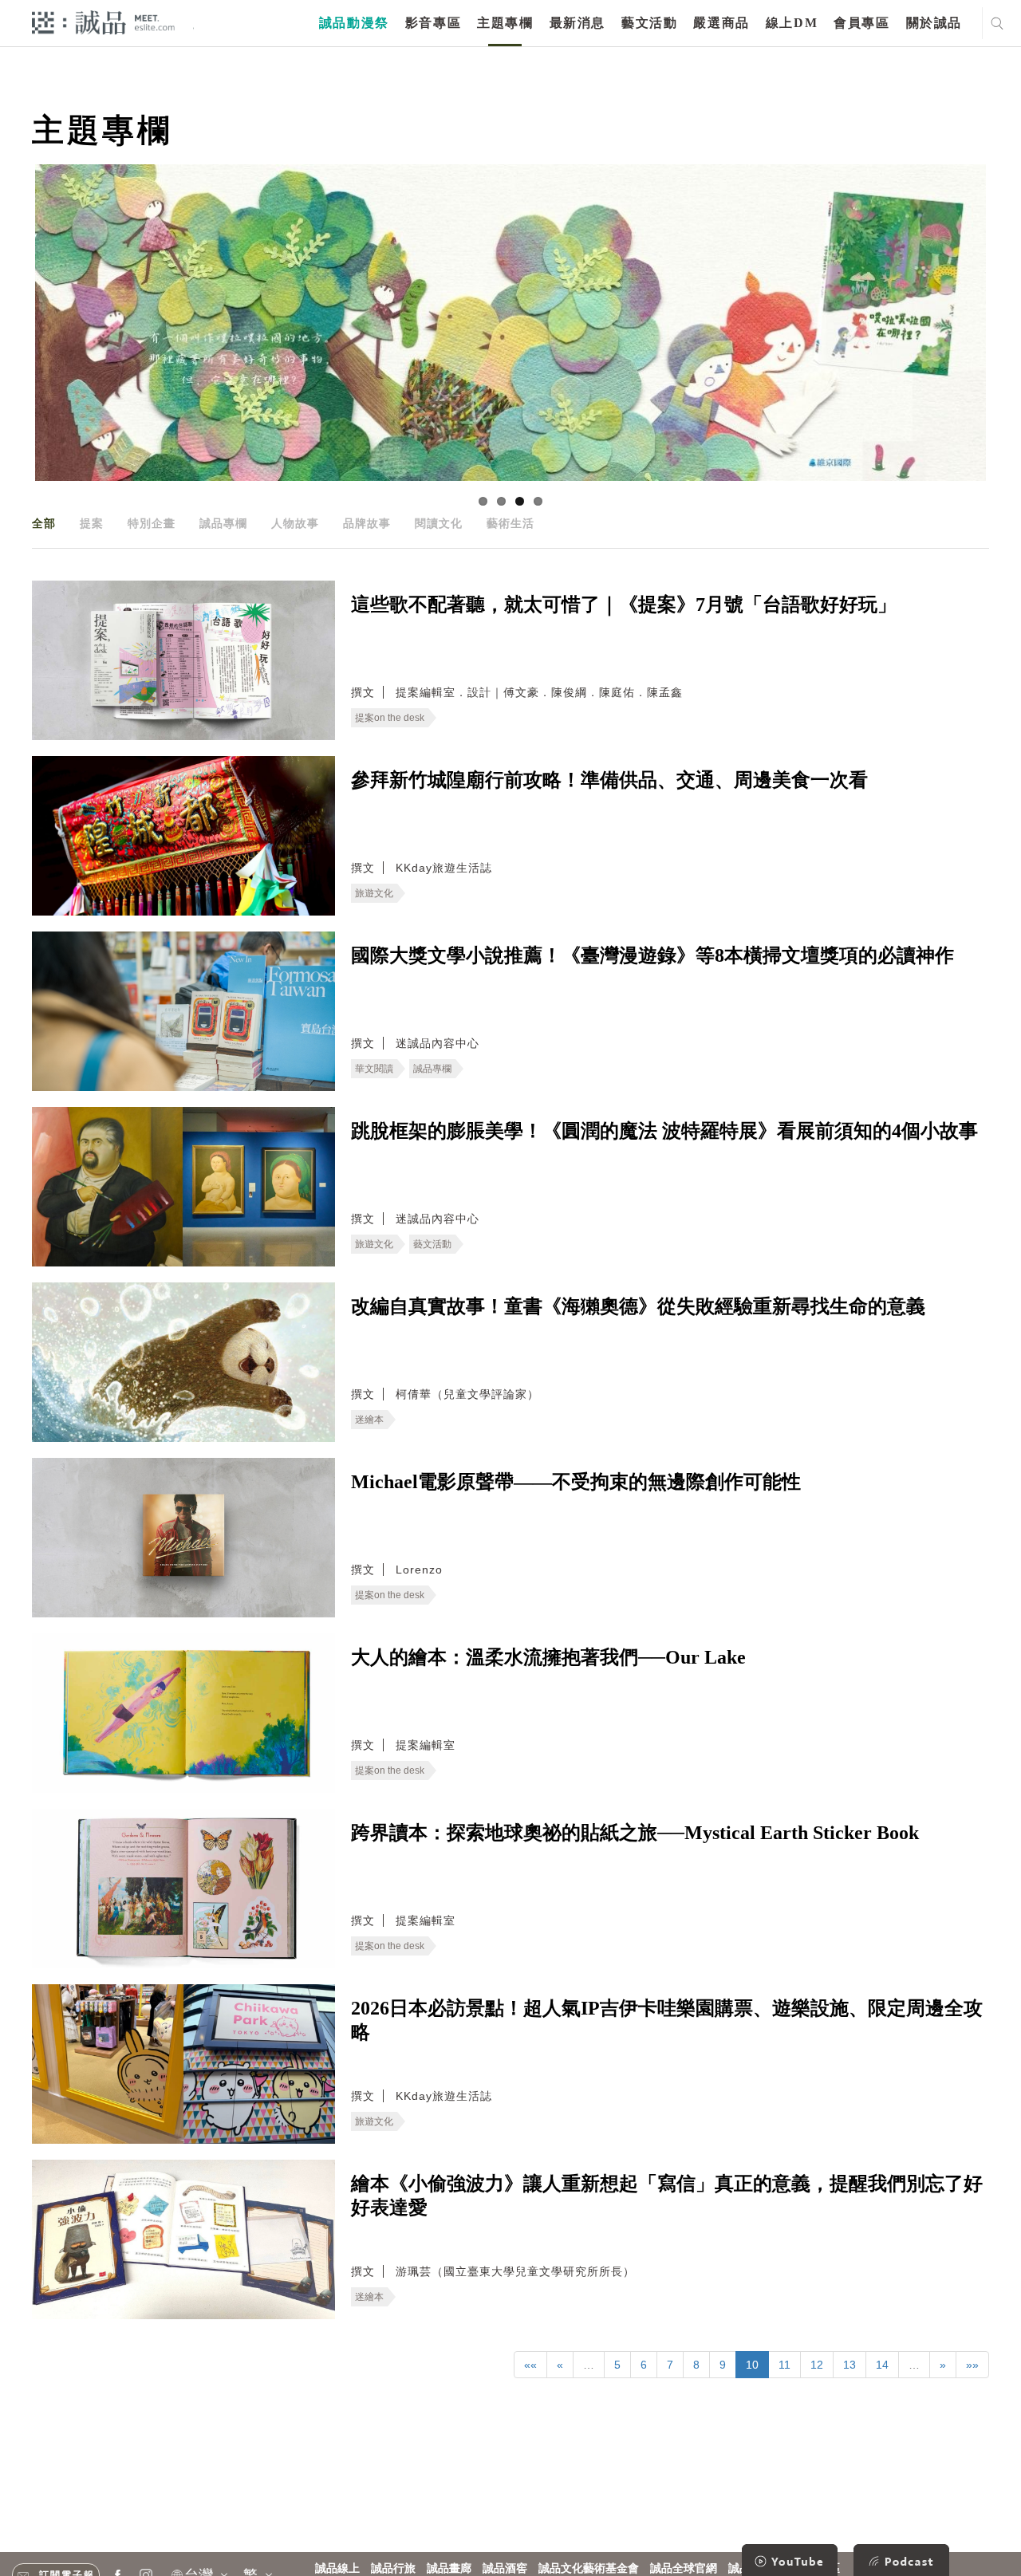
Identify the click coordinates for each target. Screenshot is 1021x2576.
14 (882, 2365)
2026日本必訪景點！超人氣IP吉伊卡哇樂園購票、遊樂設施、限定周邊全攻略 (667, 2020)
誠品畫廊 (449, 2568)
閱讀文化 (439, 523)
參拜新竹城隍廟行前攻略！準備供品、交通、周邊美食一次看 (609, 780)
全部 (44, 523)
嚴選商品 (721, 23)
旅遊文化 (374, 893)
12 (817, 2365)
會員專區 (861, 23)
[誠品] (103, 22)
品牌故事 (367, 523)
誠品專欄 (223, 523)
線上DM (792, 23)
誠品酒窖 (505, 2568)
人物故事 (295, 523)
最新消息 (578, 23)
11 (784, 2365)
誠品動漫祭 (354, 23)
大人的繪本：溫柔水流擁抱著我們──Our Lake (548, 1657)
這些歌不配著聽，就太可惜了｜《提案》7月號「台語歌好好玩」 (624, 605)
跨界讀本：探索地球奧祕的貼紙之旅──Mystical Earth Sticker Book (635, 1833)
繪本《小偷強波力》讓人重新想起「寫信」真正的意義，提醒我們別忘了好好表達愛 (667, 2196)
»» (972, 2365)
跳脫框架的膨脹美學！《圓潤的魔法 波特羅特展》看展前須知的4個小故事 (664, 1131)
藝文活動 (649, 23)
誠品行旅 (393, 2568)
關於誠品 (934, 23)
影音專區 (433, 23)
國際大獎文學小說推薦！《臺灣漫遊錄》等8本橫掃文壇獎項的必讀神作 (652, 955)
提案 (92, 523)
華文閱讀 (374, 1069)
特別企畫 (152, 523)
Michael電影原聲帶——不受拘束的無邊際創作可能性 (576, 1482)
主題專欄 (505, 23)
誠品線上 (337, 2568)
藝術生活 (510, 523)
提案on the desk (390, 718)
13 (850, 2365)
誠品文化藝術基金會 (589, 2568)
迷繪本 (369, 1420)
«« (530, 2365)
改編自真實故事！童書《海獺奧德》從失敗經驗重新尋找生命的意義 (638, 1306)
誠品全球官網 (684, 2568)
